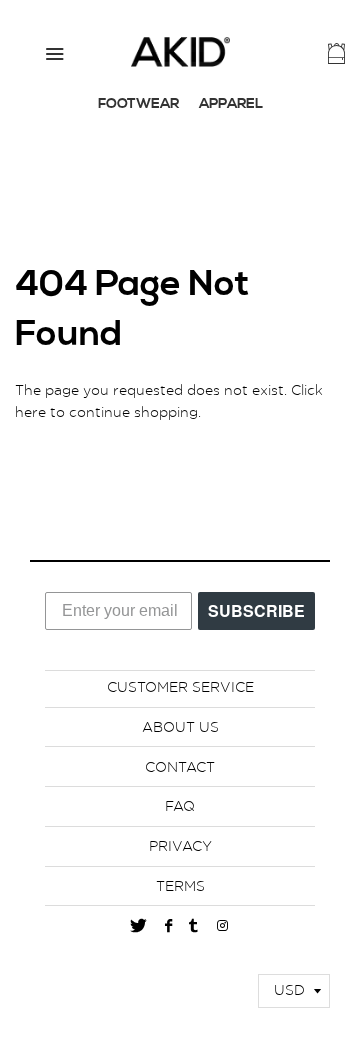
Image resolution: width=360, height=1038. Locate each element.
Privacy (180, 847)
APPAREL (231, 104)
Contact (180, 768)
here (30, 413)
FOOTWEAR (138, 104)
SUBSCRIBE (256, 609)
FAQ (180, 807)
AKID (180, 52)
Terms (180, 887)
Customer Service (180, 688)
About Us (180, 728)
